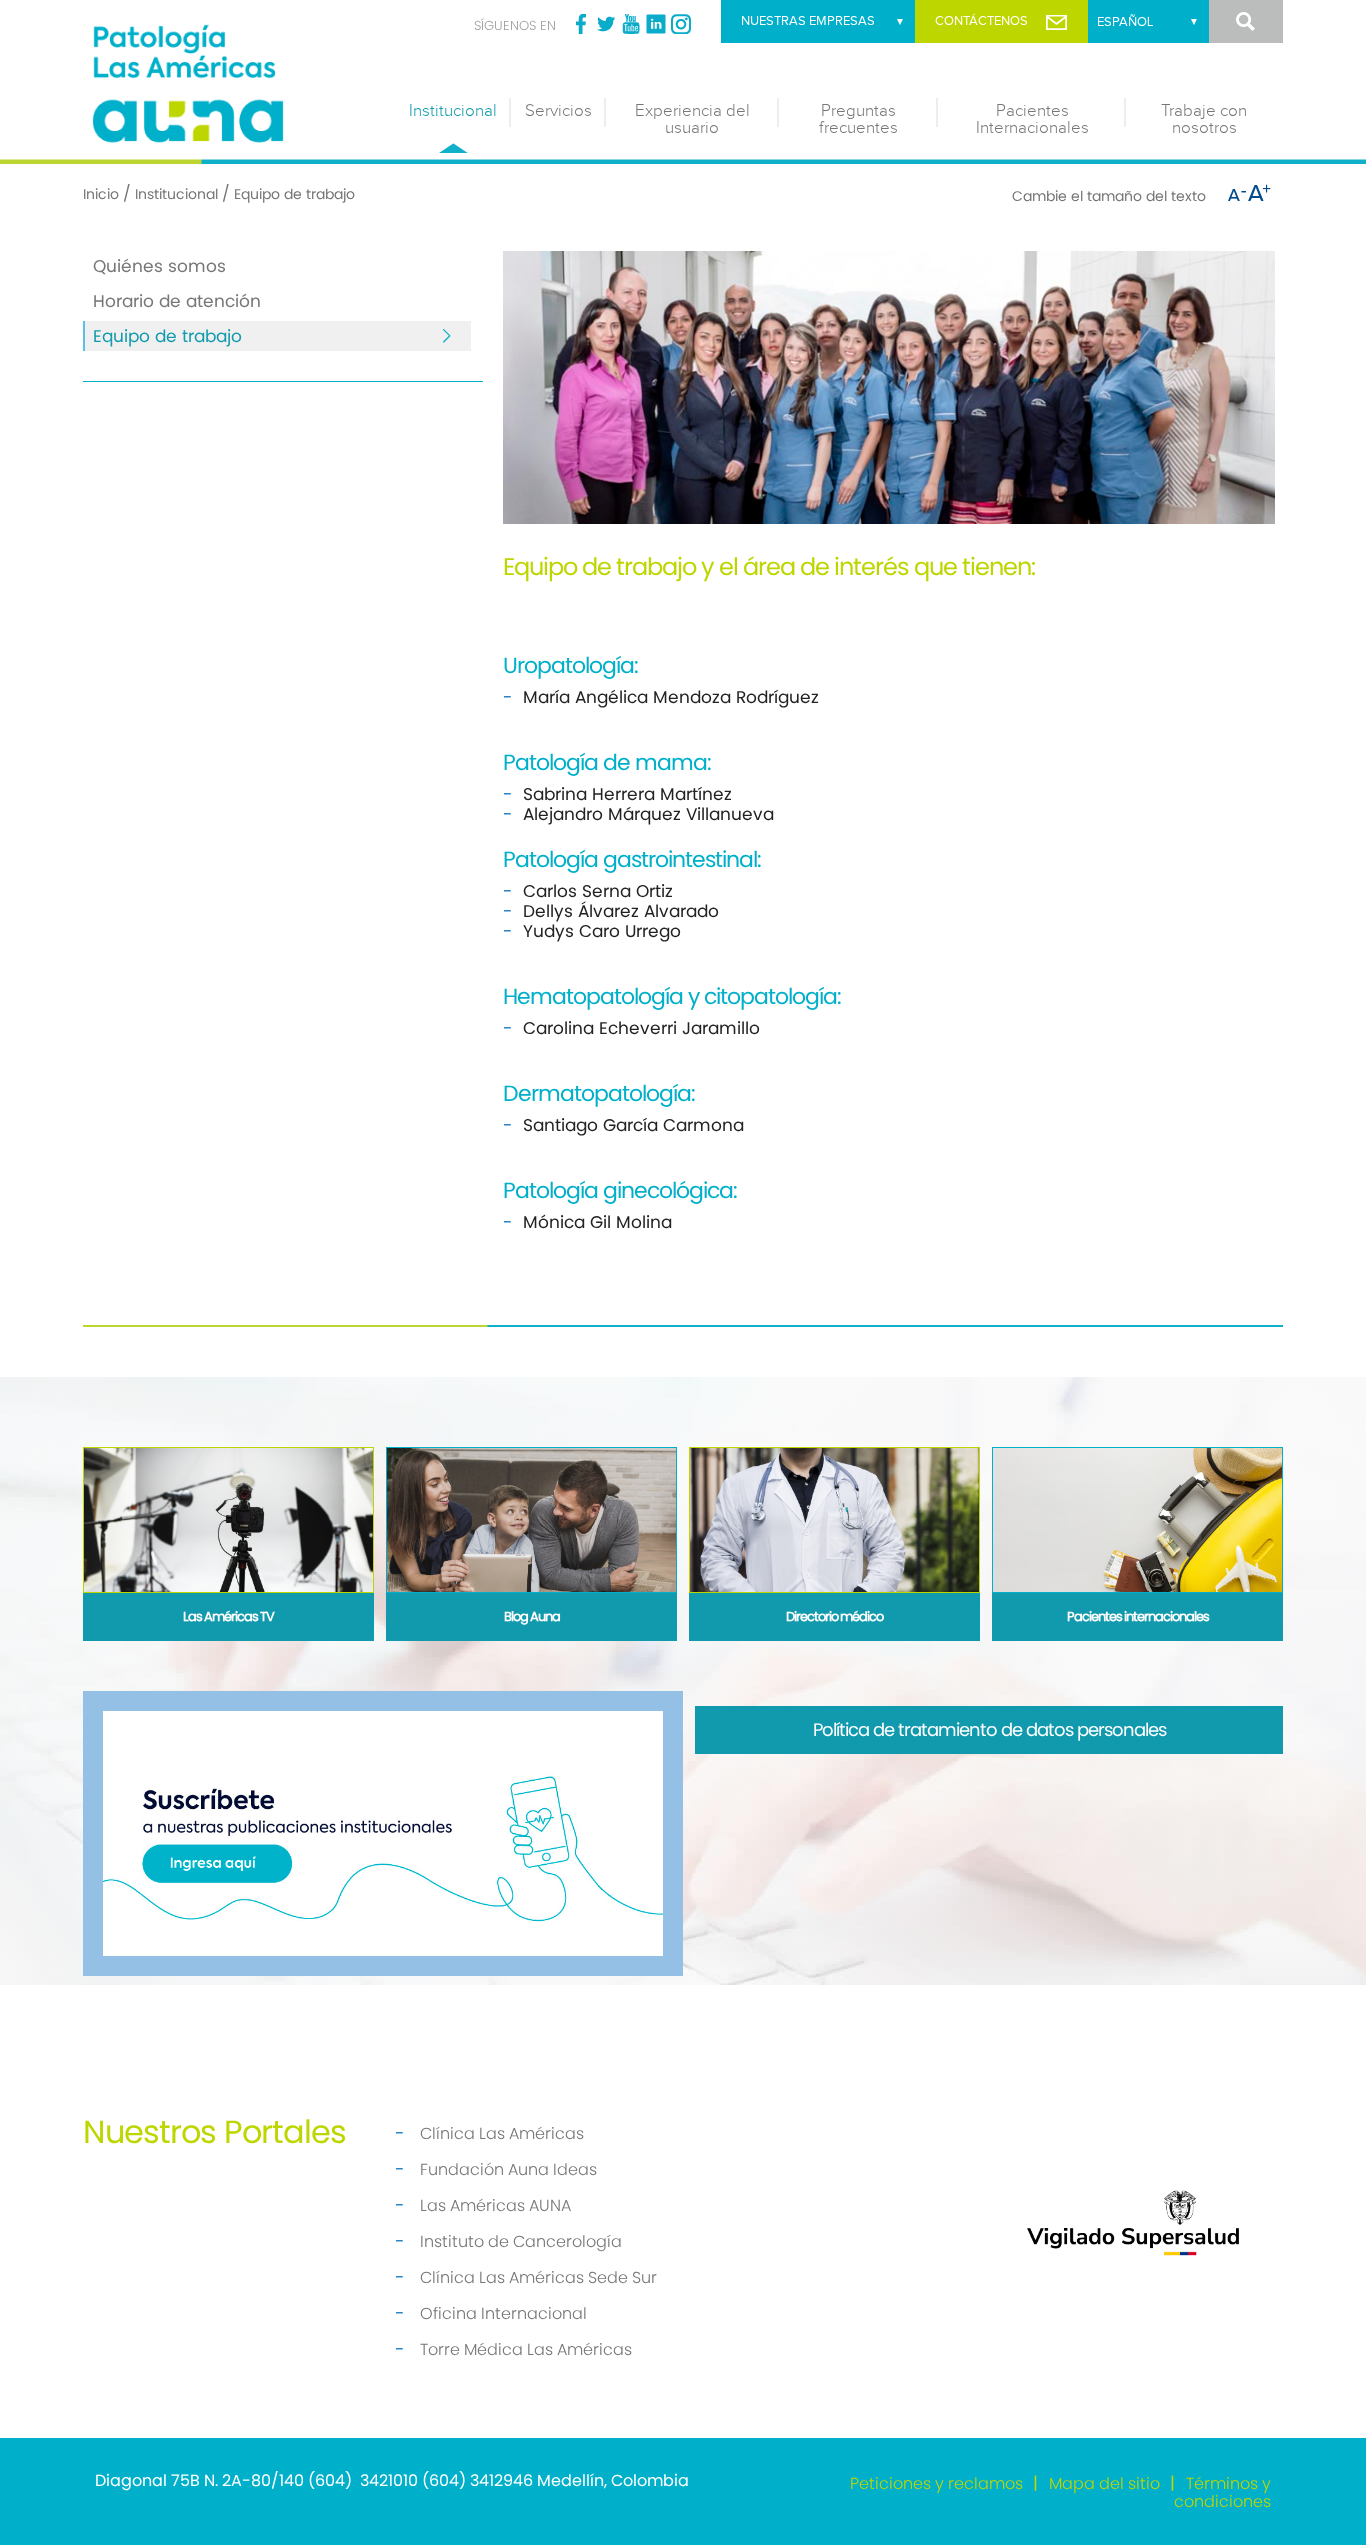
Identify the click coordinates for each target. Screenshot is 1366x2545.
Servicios (558, 111)
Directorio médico (834, 1616)
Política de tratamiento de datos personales (989, 1729)
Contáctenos (981, 21)
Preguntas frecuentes (858, 119)
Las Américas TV (228, 1616)
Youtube (631, 24)
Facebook (581, 24)
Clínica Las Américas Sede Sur (538, 2277)
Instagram (681, 24)
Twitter (606, 24)
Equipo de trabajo (167, 336)
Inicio (101, 194)
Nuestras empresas (808, 21)
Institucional (453, 111)
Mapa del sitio (1104, 2483)
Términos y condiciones (1222, 2492)
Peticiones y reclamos (936, 2483)
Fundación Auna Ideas (508, 2169)
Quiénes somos (159, 266)
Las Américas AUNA (495, 2205)
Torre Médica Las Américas (526, 2349)
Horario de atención (177, 301)
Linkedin (656, 24)
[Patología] (233, 79)
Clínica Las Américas (502, 2133)
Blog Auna (532, 1616)
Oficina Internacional (503, 2313)
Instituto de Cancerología (521, 2241)
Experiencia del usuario (692, 119)
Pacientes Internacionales (1032, 119)
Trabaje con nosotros (1204, 119)
